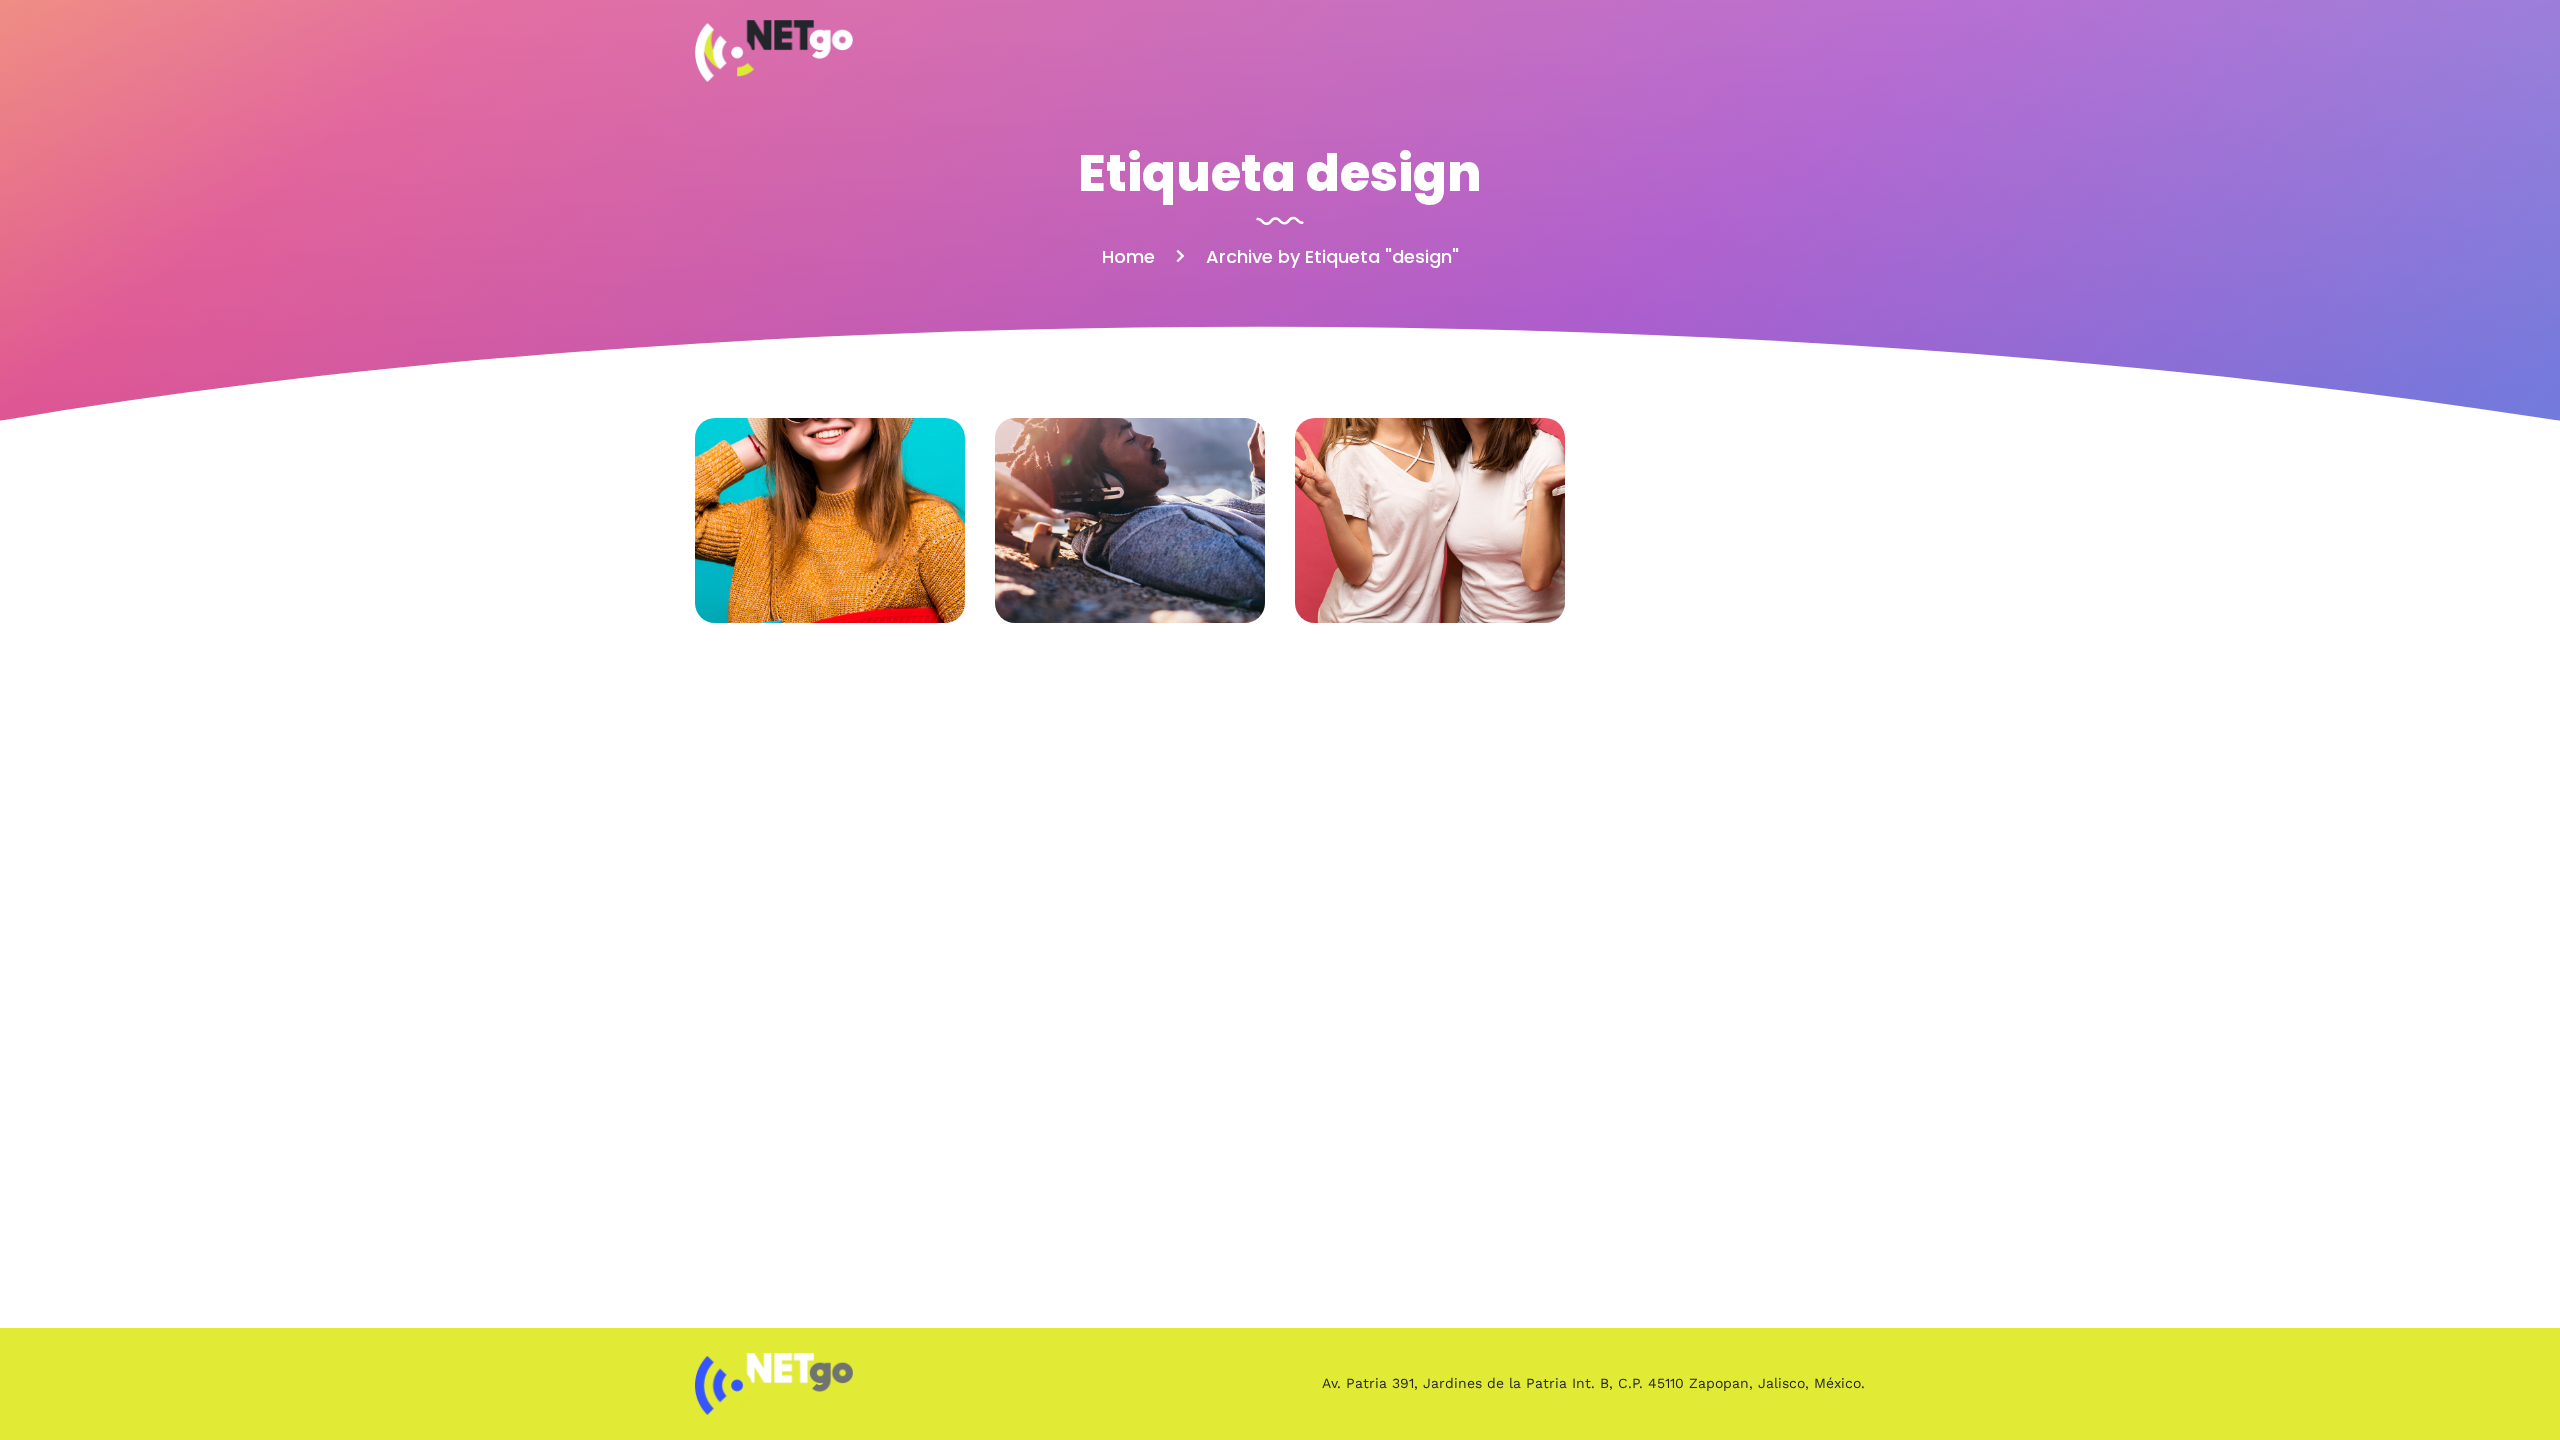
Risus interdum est (1130, 520)
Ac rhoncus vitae (830, 520)
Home (1128, 256)
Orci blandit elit (1430, 520)
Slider (830, 548)
